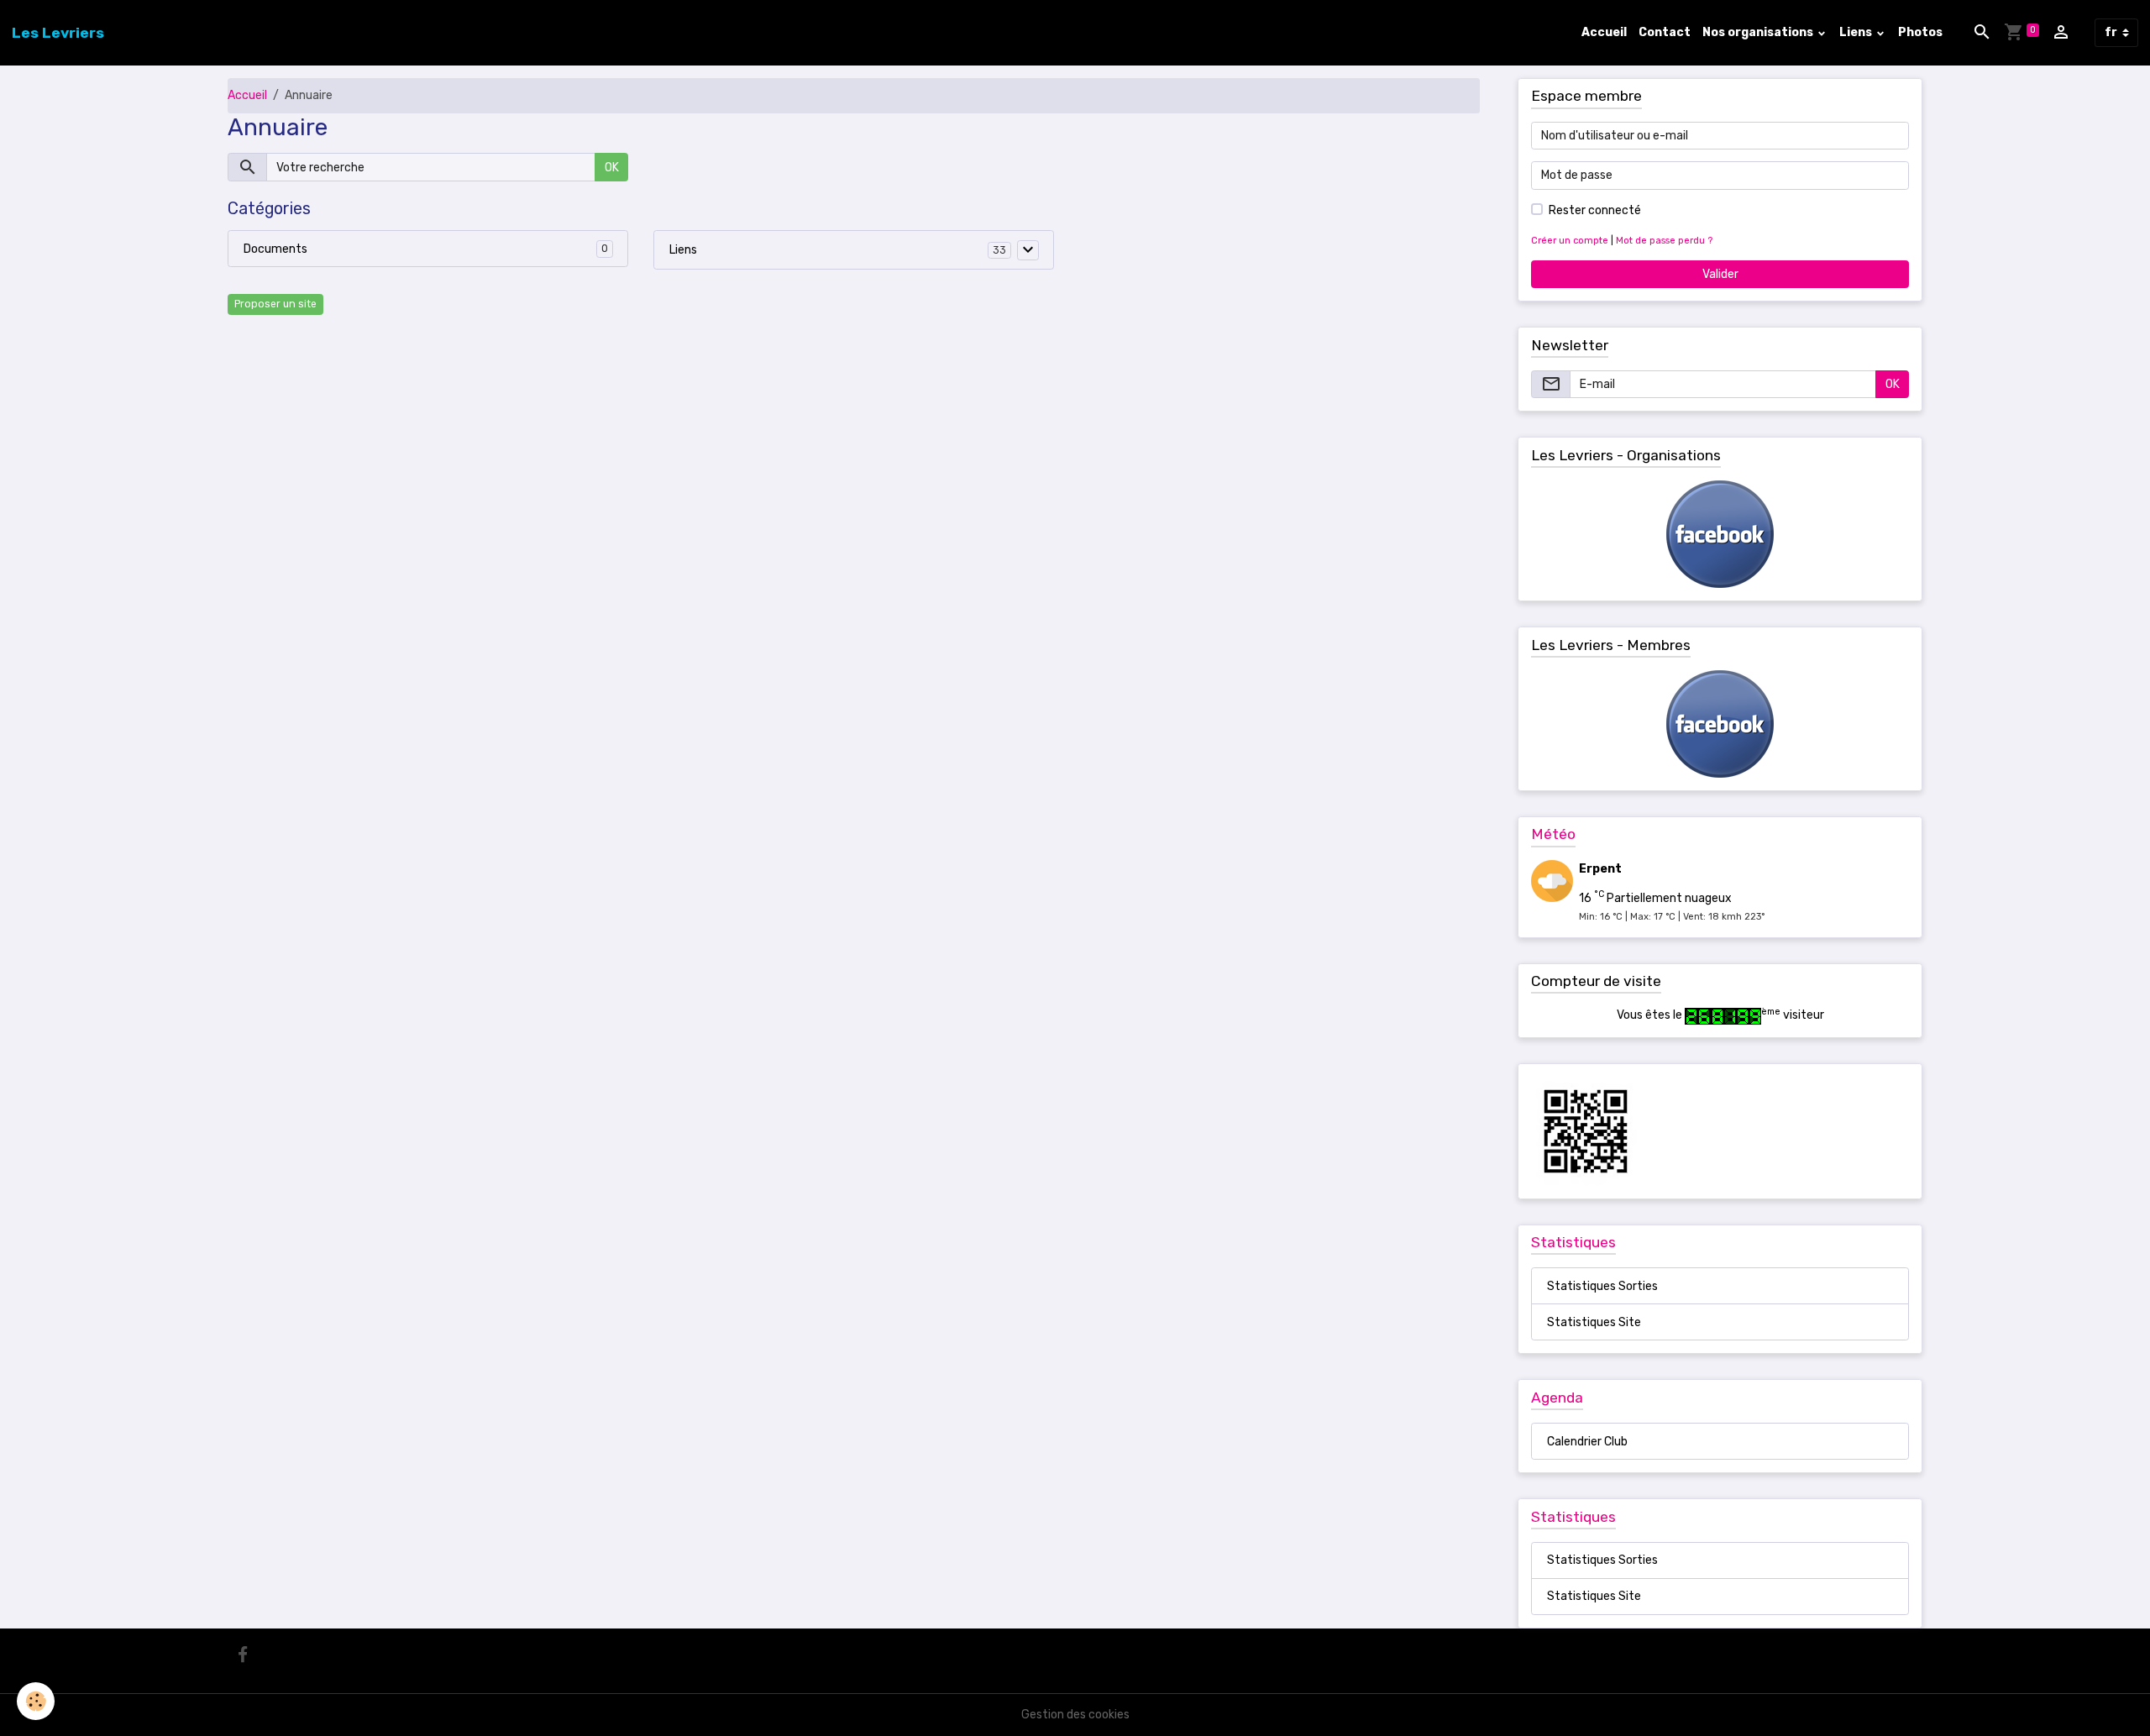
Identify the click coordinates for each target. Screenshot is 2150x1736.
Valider (1720, 274)
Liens (1857, 32)
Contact (1665, 32)
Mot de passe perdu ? (1664, 241)
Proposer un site (275, 304)
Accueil (1604, 32)
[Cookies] (36, 1701)
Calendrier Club (1587, 1442)
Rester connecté (1595, 210)
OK (612, 168)
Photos (1920, 32)
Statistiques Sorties (1602, 1286)
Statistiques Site (1594, 1322)
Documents (275, 249)
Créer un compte (1570, 241)
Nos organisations (1759, 32)
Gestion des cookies (1075, 1715)
